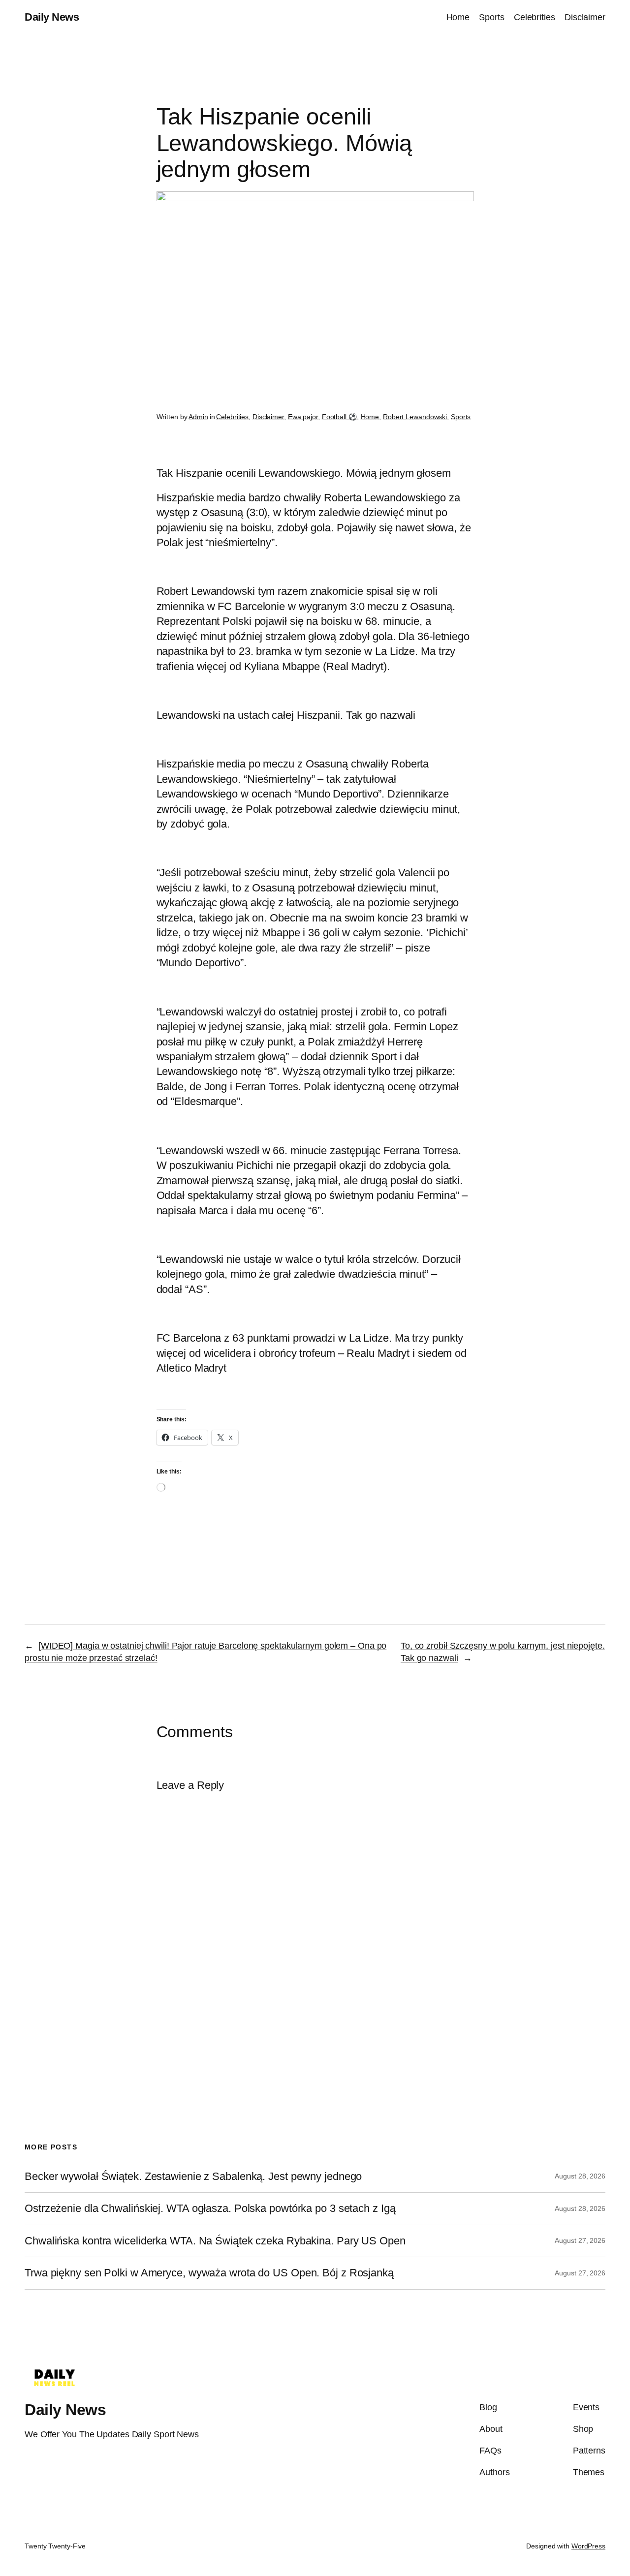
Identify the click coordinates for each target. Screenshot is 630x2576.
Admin (198, 417)
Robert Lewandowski (415, 417)
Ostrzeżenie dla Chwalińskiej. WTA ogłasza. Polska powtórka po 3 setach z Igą (210, 2208)
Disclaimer (268, 417)
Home (370, 417)
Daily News (52, 17)
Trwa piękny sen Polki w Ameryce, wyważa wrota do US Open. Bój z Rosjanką (209, 2273)
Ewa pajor (303, 417)
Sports (461, 417)
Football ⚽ (339, 417)
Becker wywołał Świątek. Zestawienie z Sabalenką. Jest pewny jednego (193, 2177)
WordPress (588, 2546)
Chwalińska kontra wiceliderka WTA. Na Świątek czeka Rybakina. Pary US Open (215, 2241)
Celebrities (232, 417)
